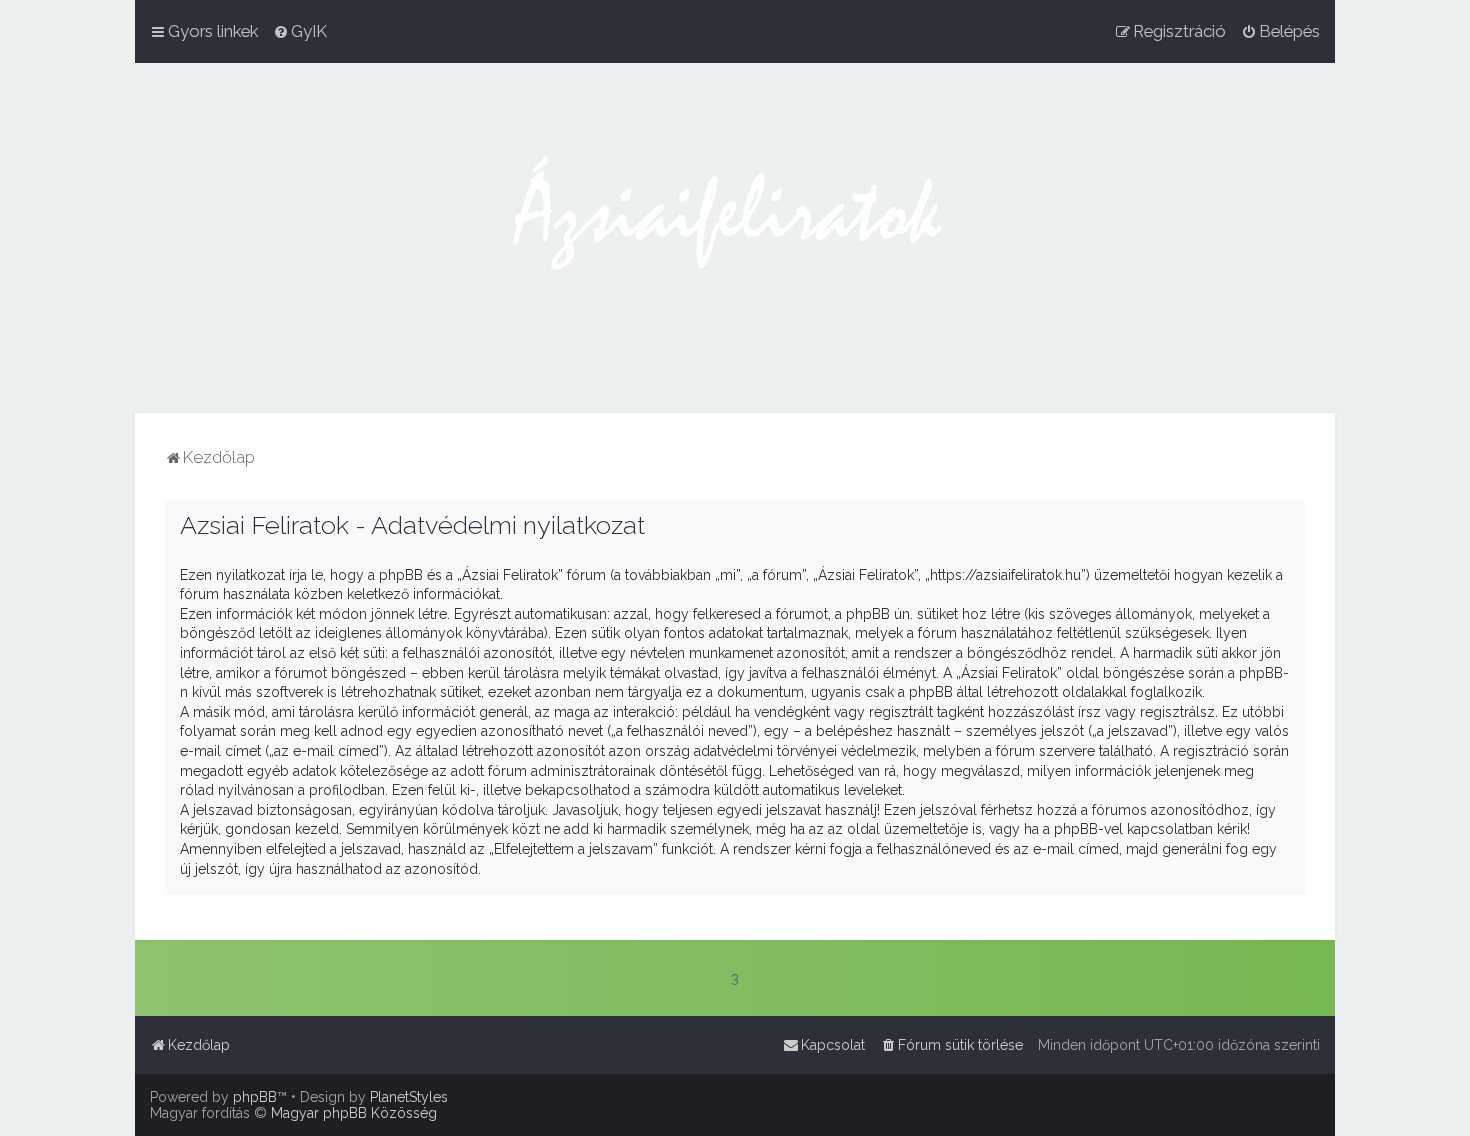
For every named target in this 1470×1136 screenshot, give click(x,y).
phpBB (255, 1097)
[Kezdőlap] (735, 238)
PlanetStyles (409, 1097)
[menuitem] (300, 31)
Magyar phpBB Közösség (354, 1113)
